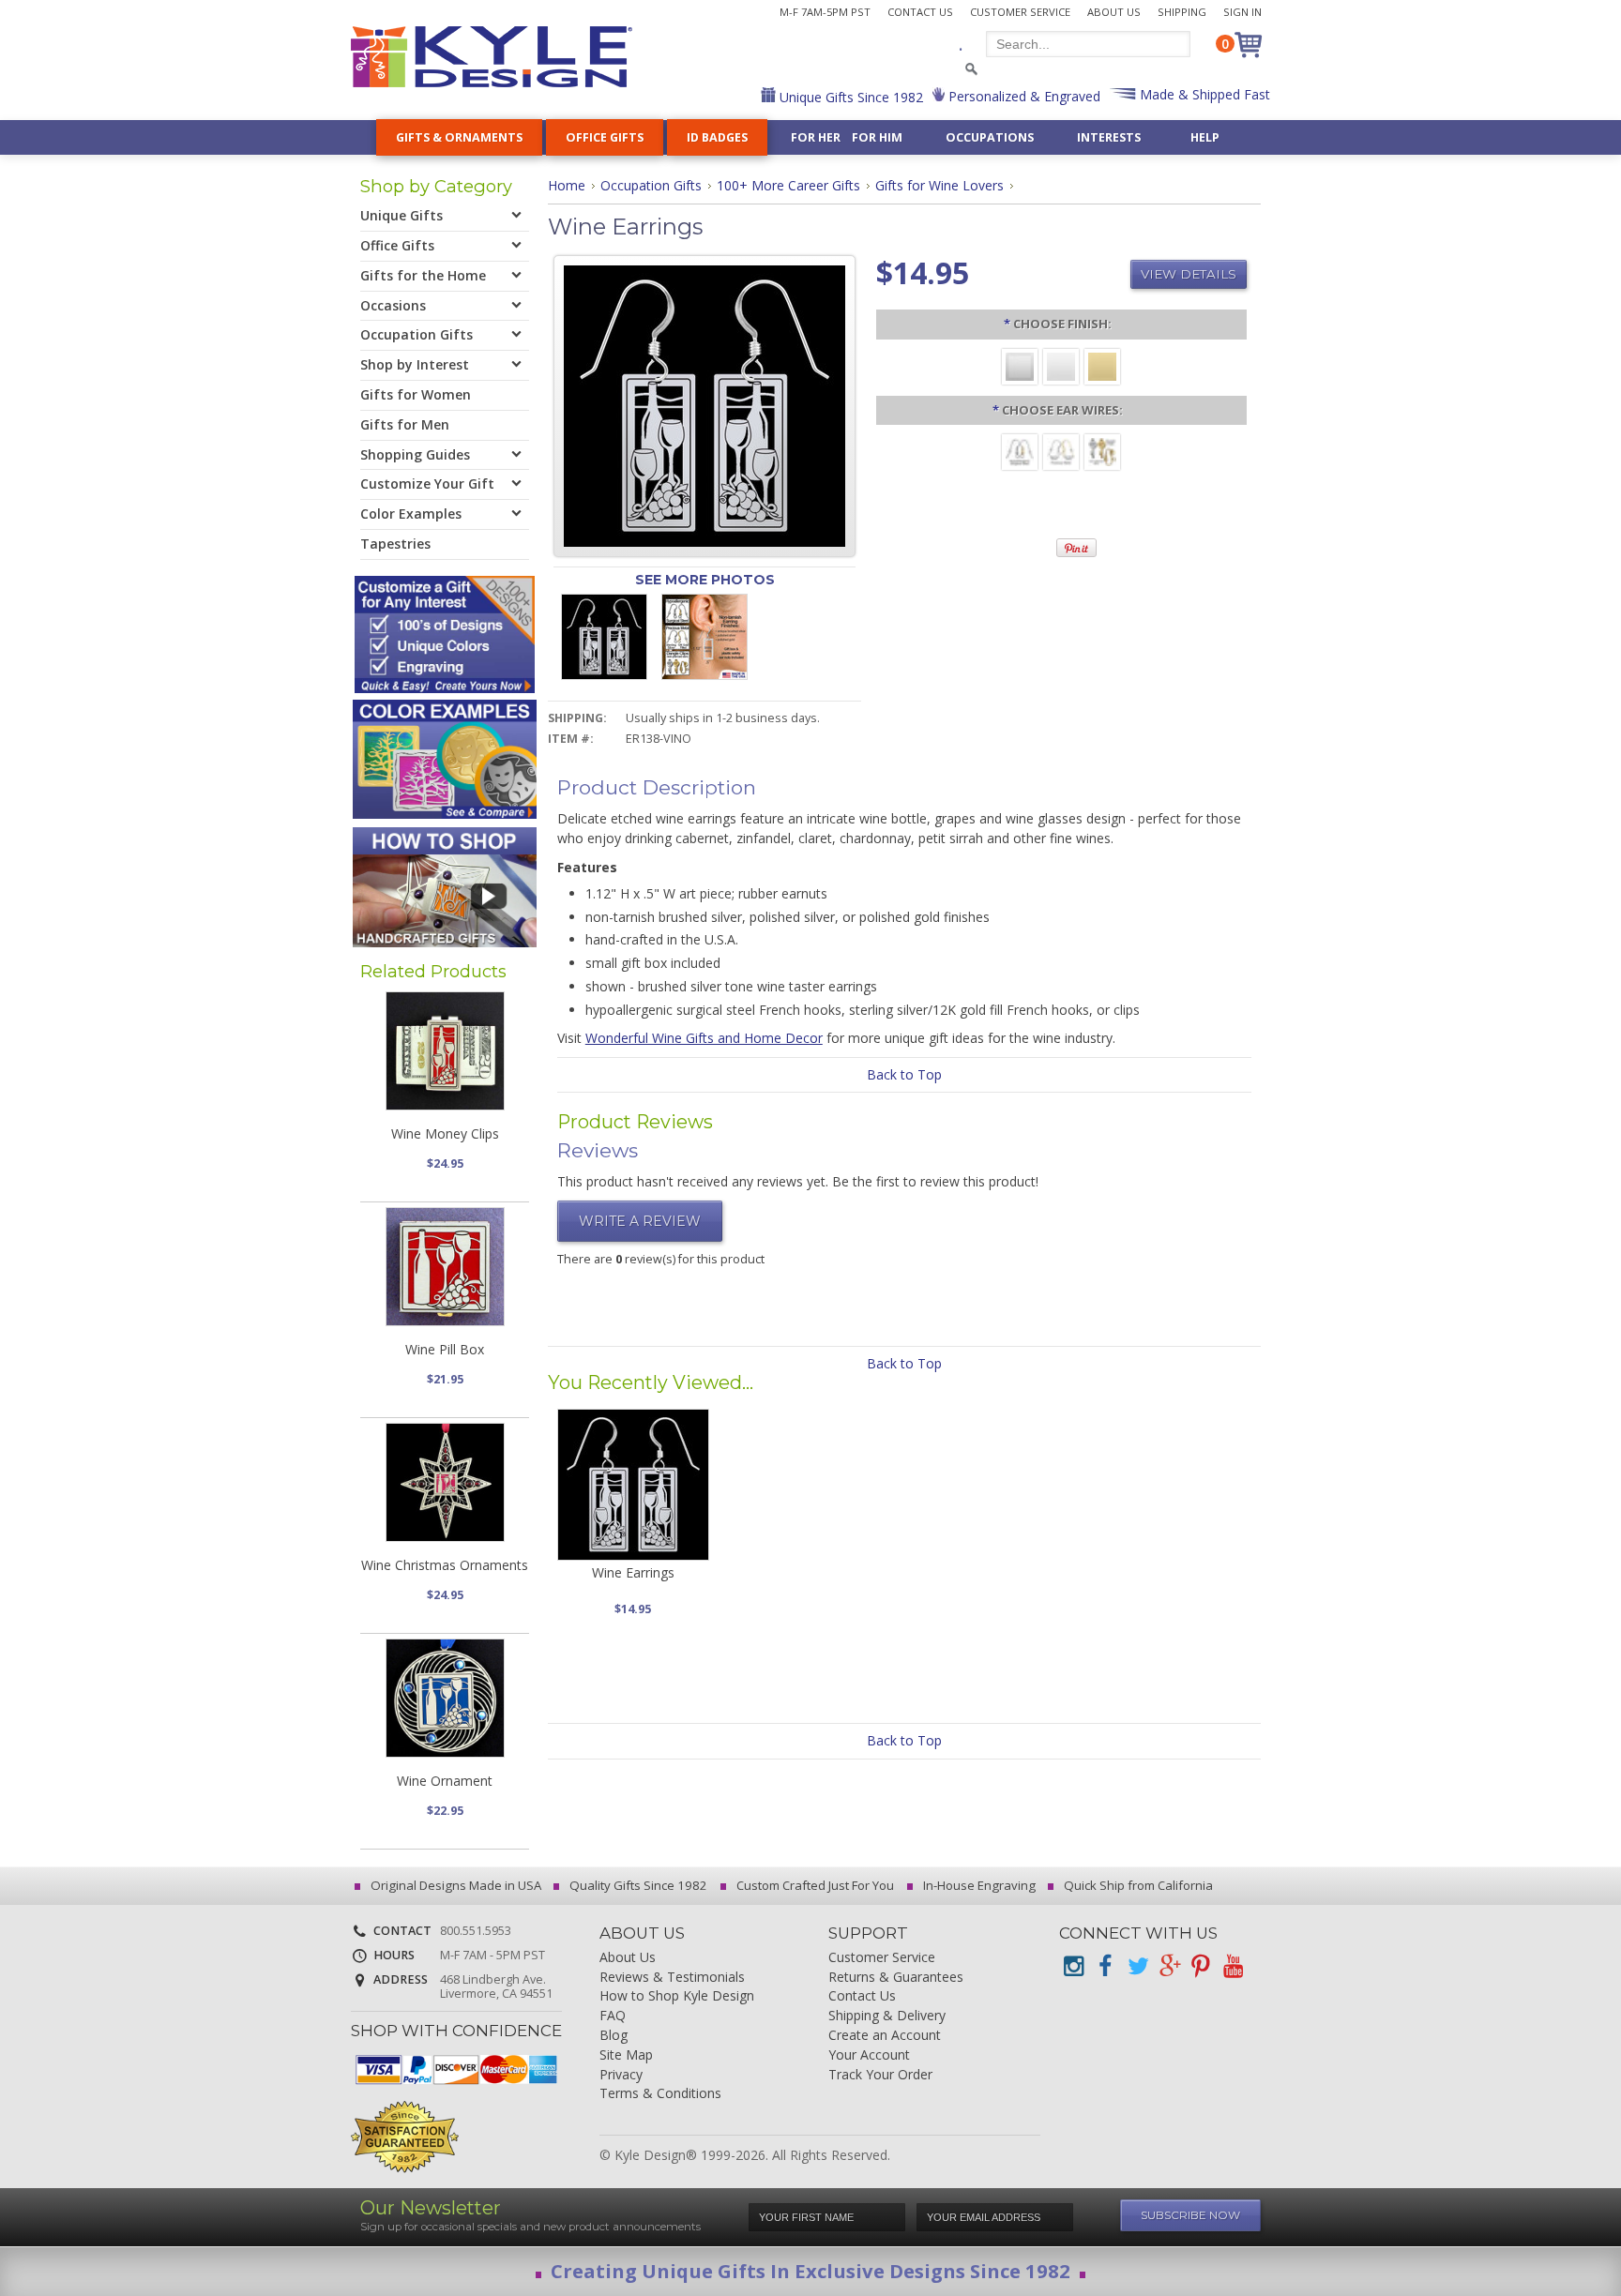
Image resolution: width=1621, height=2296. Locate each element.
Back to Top (904, 1074)
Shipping (1182, 12)
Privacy (621, 2075)
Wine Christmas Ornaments (445, 1565)
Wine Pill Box (445, 1349)
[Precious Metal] (1061, 451)
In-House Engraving (978, 1885)
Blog (614, 2036)
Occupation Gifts (651, 185)
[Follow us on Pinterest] (1201, 1966)
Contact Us (920, 12)
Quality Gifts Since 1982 (637, 1885)
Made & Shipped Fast (1203, 94)
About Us (1114, 12)
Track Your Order (880, 2075)
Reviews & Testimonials (672, 1978)
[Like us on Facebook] (1105, 1966)
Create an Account (885, 2036)
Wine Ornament (445, 1781)
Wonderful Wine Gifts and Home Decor (704, 1038)
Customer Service (1020, 12)
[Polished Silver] (1061, 365)
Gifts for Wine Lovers (939, 185)
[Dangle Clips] (1102, 451)
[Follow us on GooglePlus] (1169, 1966)
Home (567, 185)
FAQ (613, 2016)
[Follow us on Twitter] (1137, 1966)
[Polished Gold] (1102, 365)
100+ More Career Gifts (788, 185)
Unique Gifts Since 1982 (849, 97)
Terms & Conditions (660, 2094)
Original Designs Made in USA (454, 1885)
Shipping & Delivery (887, 2016)
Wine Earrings (633, 1572)
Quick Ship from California (1137, 1885)
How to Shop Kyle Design (677, 1996)
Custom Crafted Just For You (814, 1885)
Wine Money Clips (445, 1133)
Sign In (1242, 12)
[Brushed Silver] (1020, 365)
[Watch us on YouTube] (1233, 1966)
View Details (1189, 274)
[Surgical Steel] (1020, 451)
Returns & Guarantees (896, 1978)
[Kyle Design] (492, 57)
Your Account (869, 2055)
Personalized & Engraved (1023, 96)
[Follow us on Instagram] (1073, 1966)
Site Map (626, 2055)
